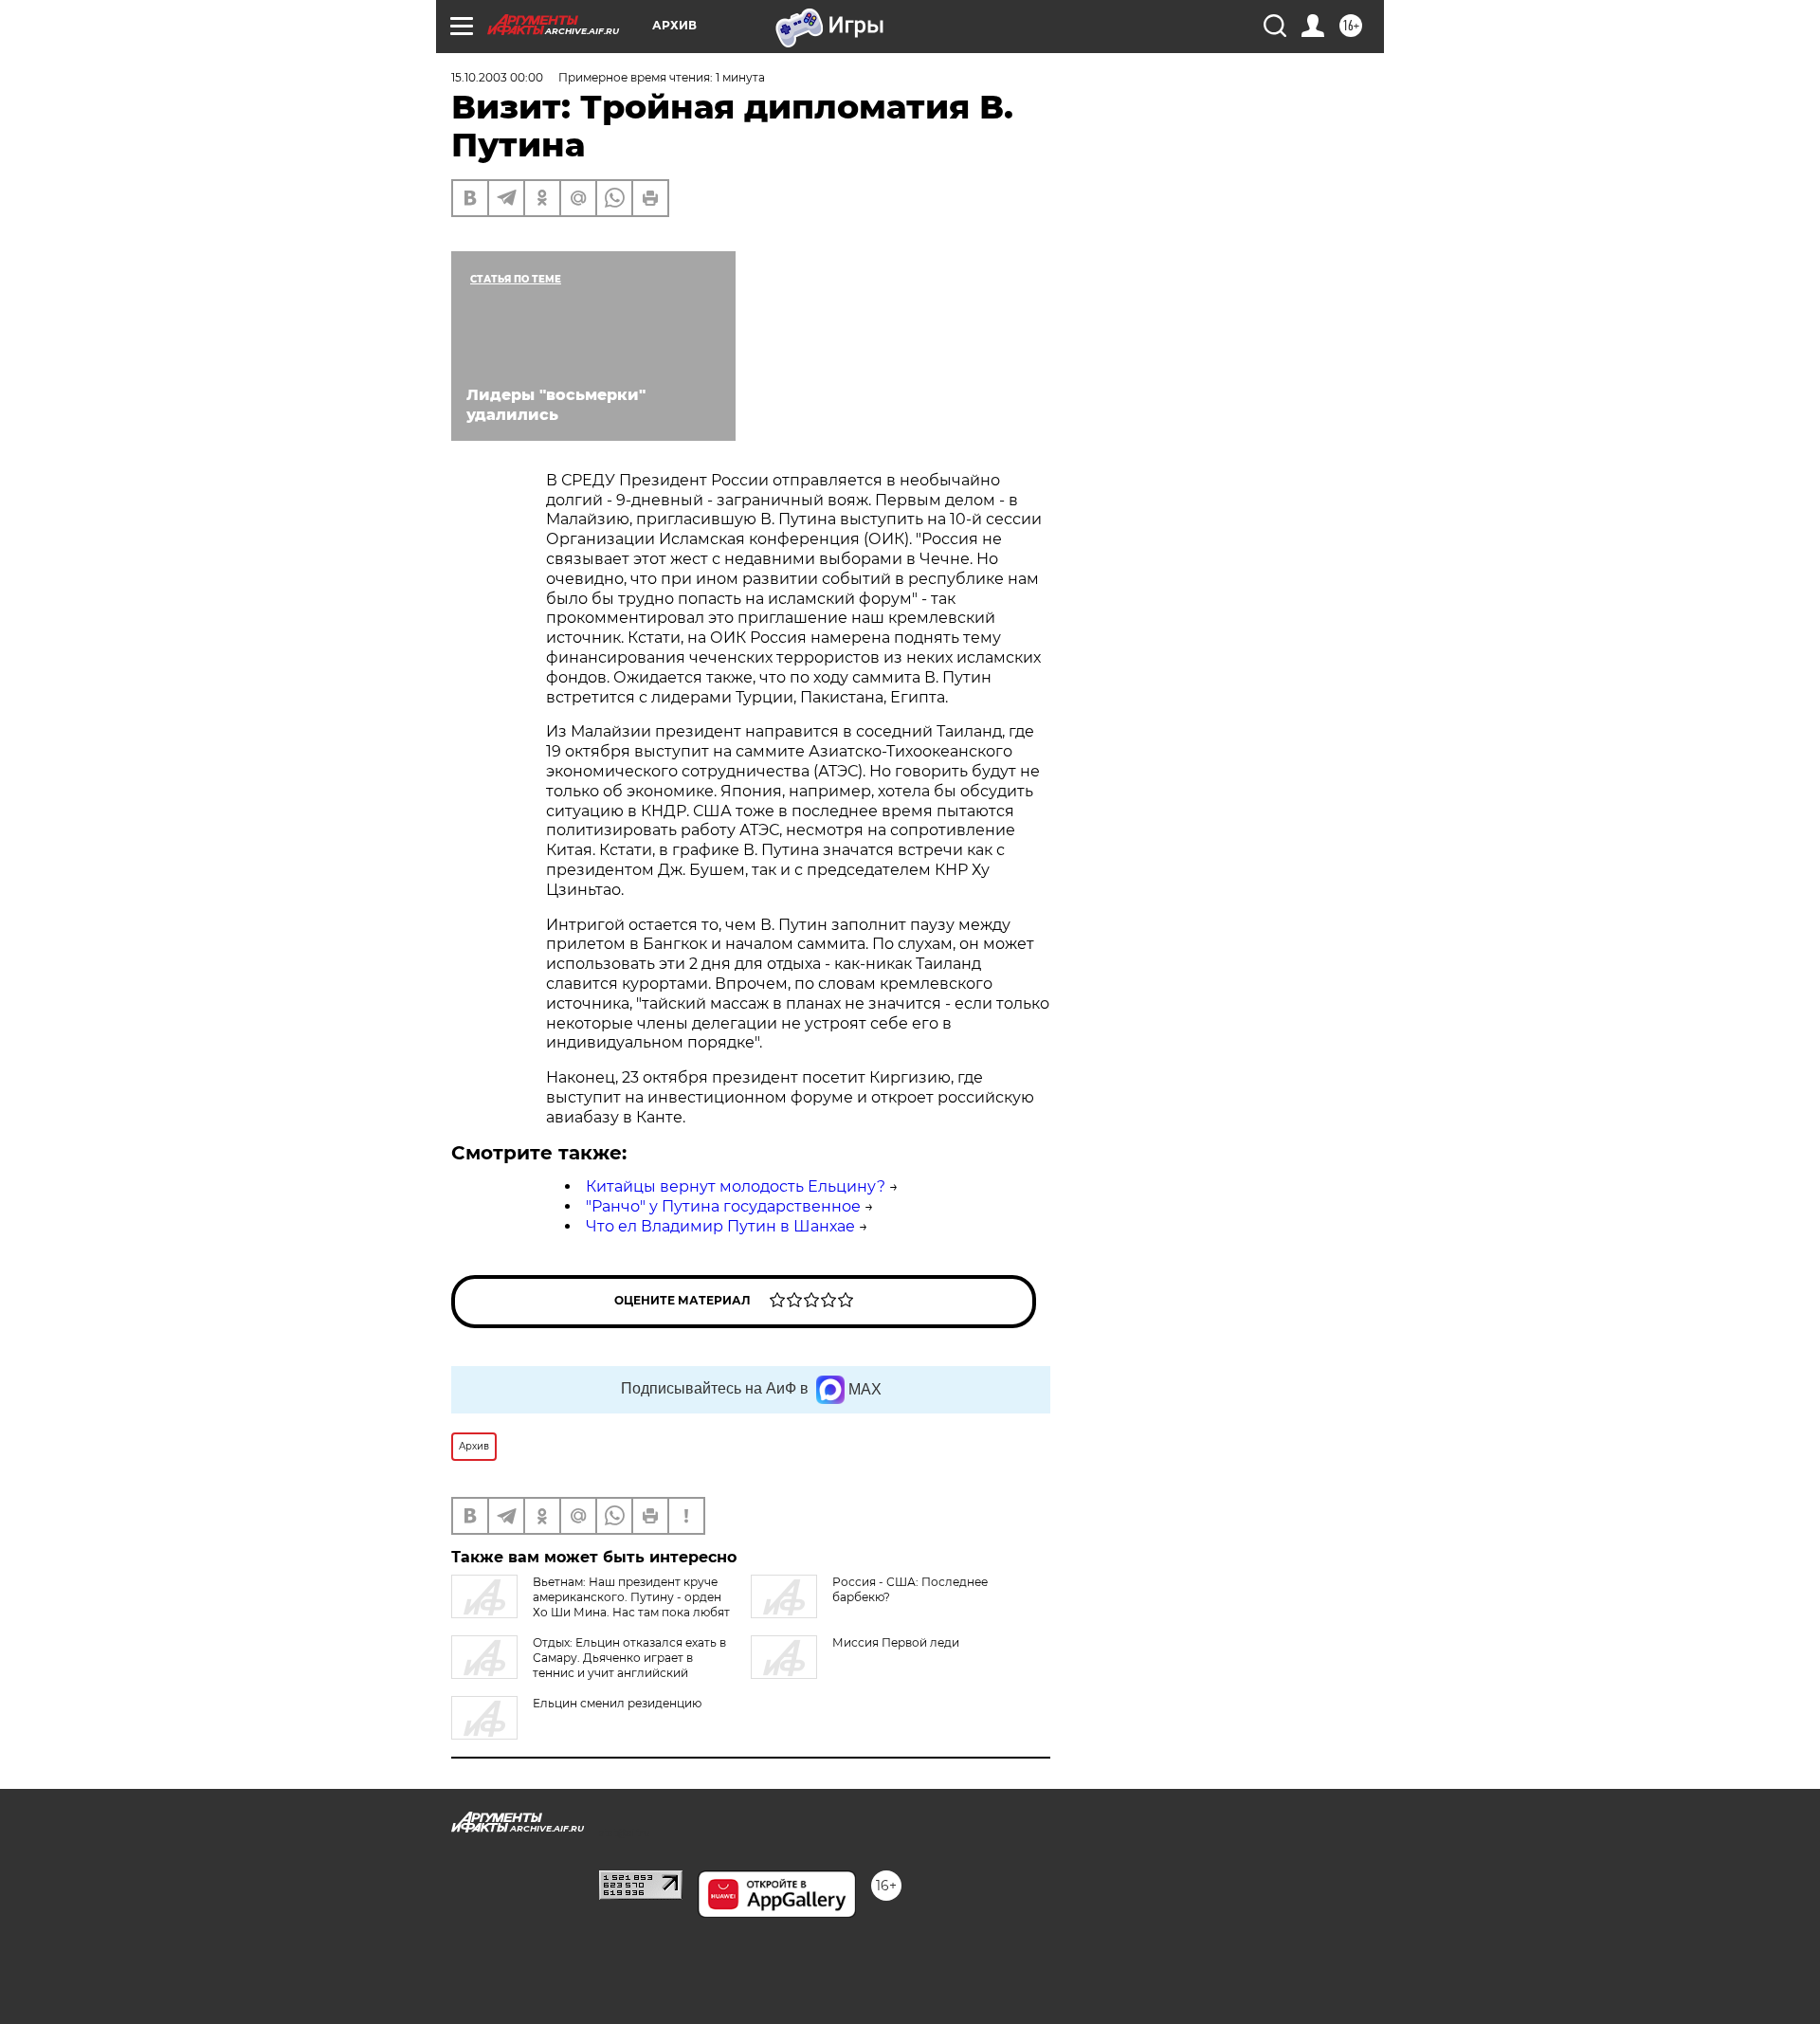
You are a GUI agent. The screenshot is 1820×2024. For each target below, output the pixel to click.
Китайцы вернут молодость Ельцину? (736, 1186)
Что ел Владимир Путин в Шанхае (720, 1226)
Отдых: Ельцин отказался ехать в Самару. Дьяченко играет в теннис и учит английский (629, 1658)
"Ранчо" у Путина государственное (723, 1206)
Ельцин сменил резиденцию (617, 1703)
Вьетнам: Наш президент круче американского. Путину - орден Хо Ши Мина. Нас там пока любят (631, 1597)
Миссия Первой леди (896, 1642)
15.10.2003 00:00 (497, 77)
